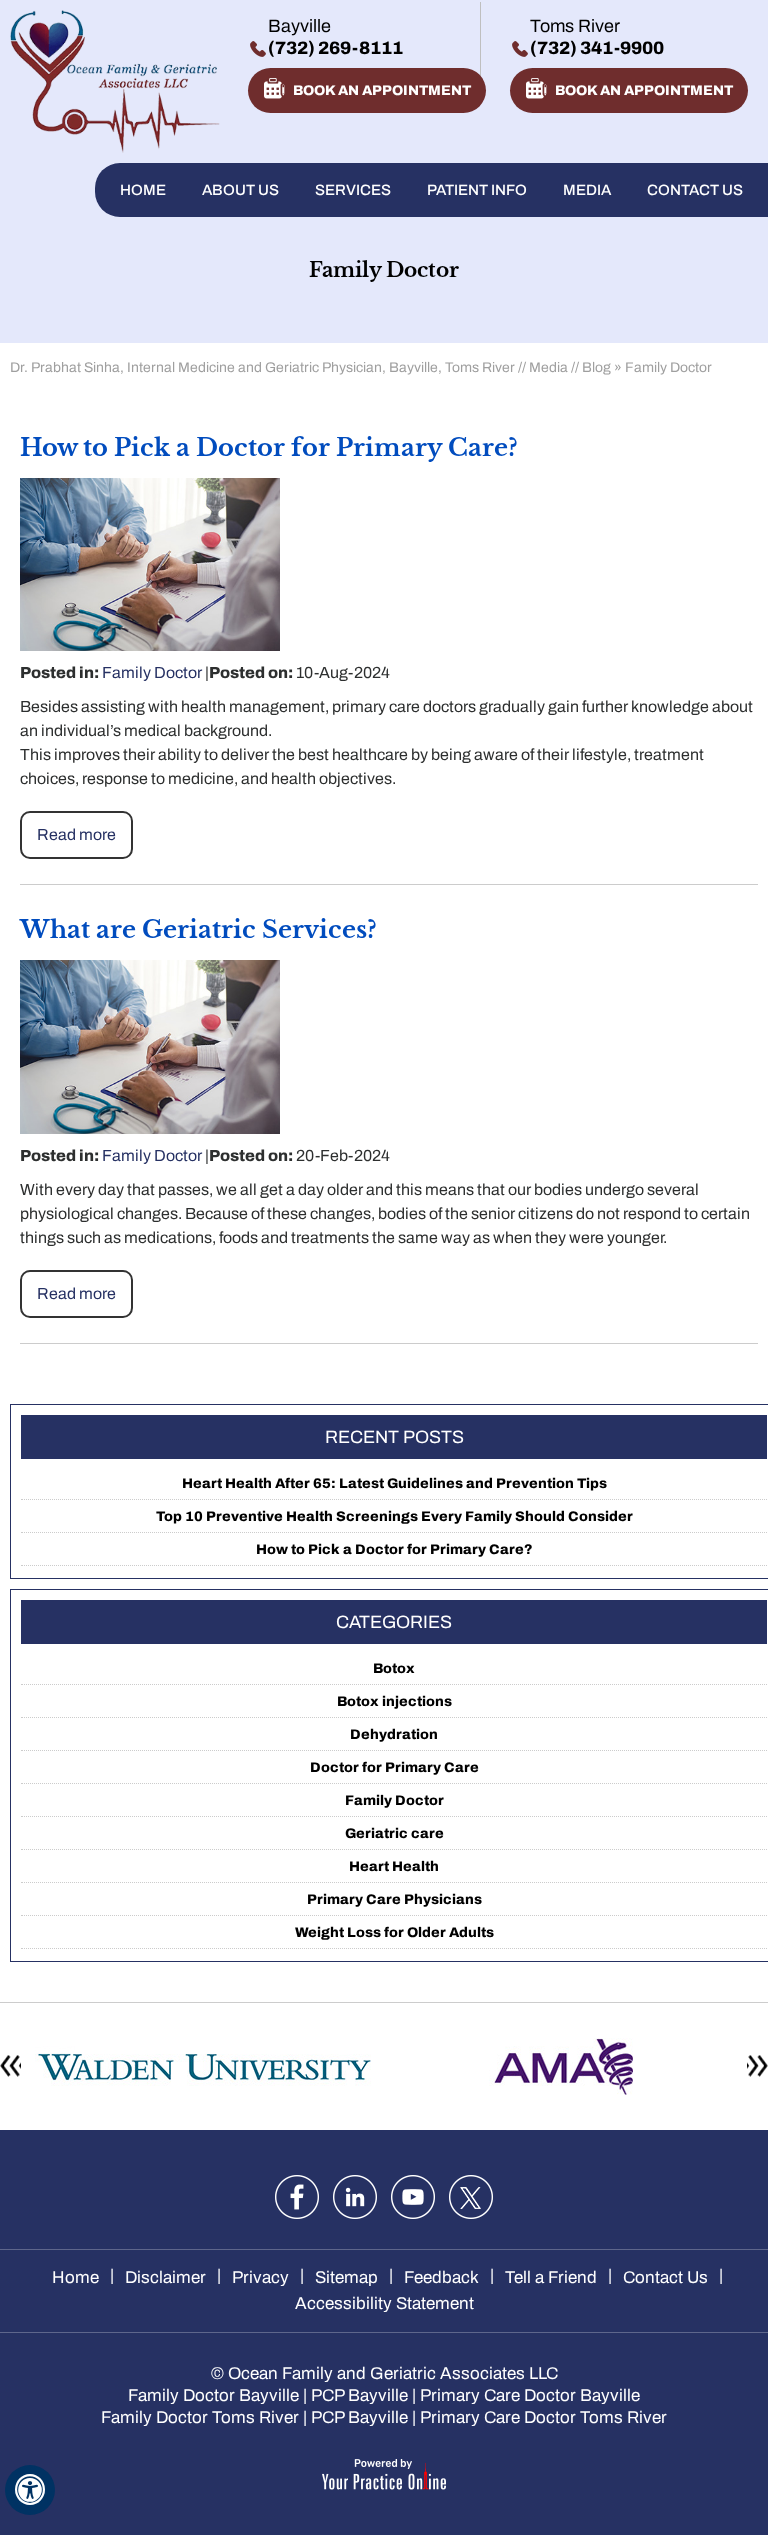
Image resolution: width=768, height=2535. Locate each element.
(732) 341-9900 (597, 48)
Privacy (260, 2277)
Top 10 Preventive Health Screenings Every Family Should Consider (394, 1516)
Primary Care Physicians (394, 1899)
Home (143, 190)
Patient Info (477, 190)
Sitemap (346, 2277)
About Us (240, 190)
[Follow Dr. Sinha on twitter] (471, 2197)
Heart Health (394, 1866)
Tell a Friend (551, 2277)
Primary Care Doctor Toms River (543, 2417)
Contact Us (695, 190)
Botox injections (394, 1701)
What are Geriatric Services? (198, 929)
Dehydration (394, 1734)
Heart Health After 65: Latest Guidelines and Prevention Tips (394, 1483)
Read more (76, 834)
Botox (394, 1668)
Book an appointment (382, 90)
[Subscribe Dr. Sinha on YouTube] (413, 2197)
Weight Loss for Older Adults (394, 1932)
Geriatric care (394, 1833)
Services (353, 190)
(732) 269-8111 (335, 48)
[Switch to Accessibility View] (30, 2490)
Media (587, 190)
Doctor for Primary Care (394, 1767)
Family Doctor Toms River (200, 2417)
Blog (596, 367)
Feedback (441, 2277)
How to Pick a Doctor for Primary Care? (269, 447)
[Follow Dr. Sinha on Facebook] (297, 2197)
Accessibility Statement (384, 2303)
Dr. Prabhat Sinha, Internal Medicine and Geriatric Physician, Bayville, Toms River (262, 367)
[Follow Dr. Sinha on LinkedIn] (355, 2197)
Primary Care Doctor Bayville (530, 2395)
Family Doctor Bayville (213, 2395)
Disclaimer (165, 2277)
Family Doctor (152, 672)
